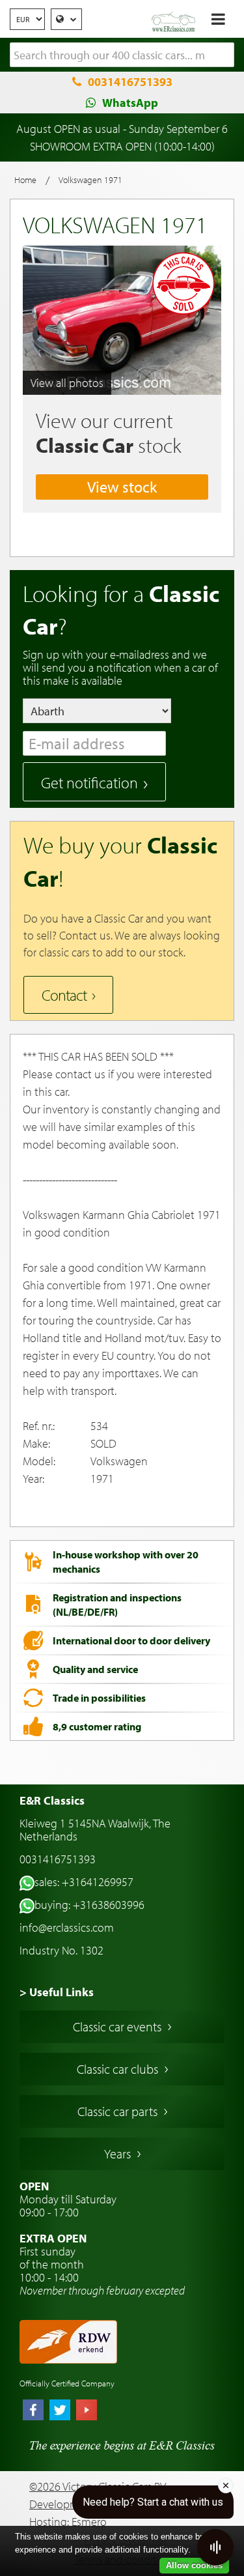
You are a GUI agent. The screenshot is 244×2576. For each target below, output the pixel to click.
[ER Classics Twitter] (60, 2411)
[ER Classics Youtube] (87, 2411)
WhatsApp (130, 103)
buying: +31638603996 (89, 1905)
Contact (64, 995)
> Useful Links (57, 1992)
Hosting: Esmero (68, 2522)
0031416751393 (130, 82)
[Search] (224, 55)
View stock (122, 487)
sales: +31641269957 (84, 1882)
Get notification (89, 782)
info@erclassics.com (67, 1927)
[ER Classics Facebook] (33, 2411)
